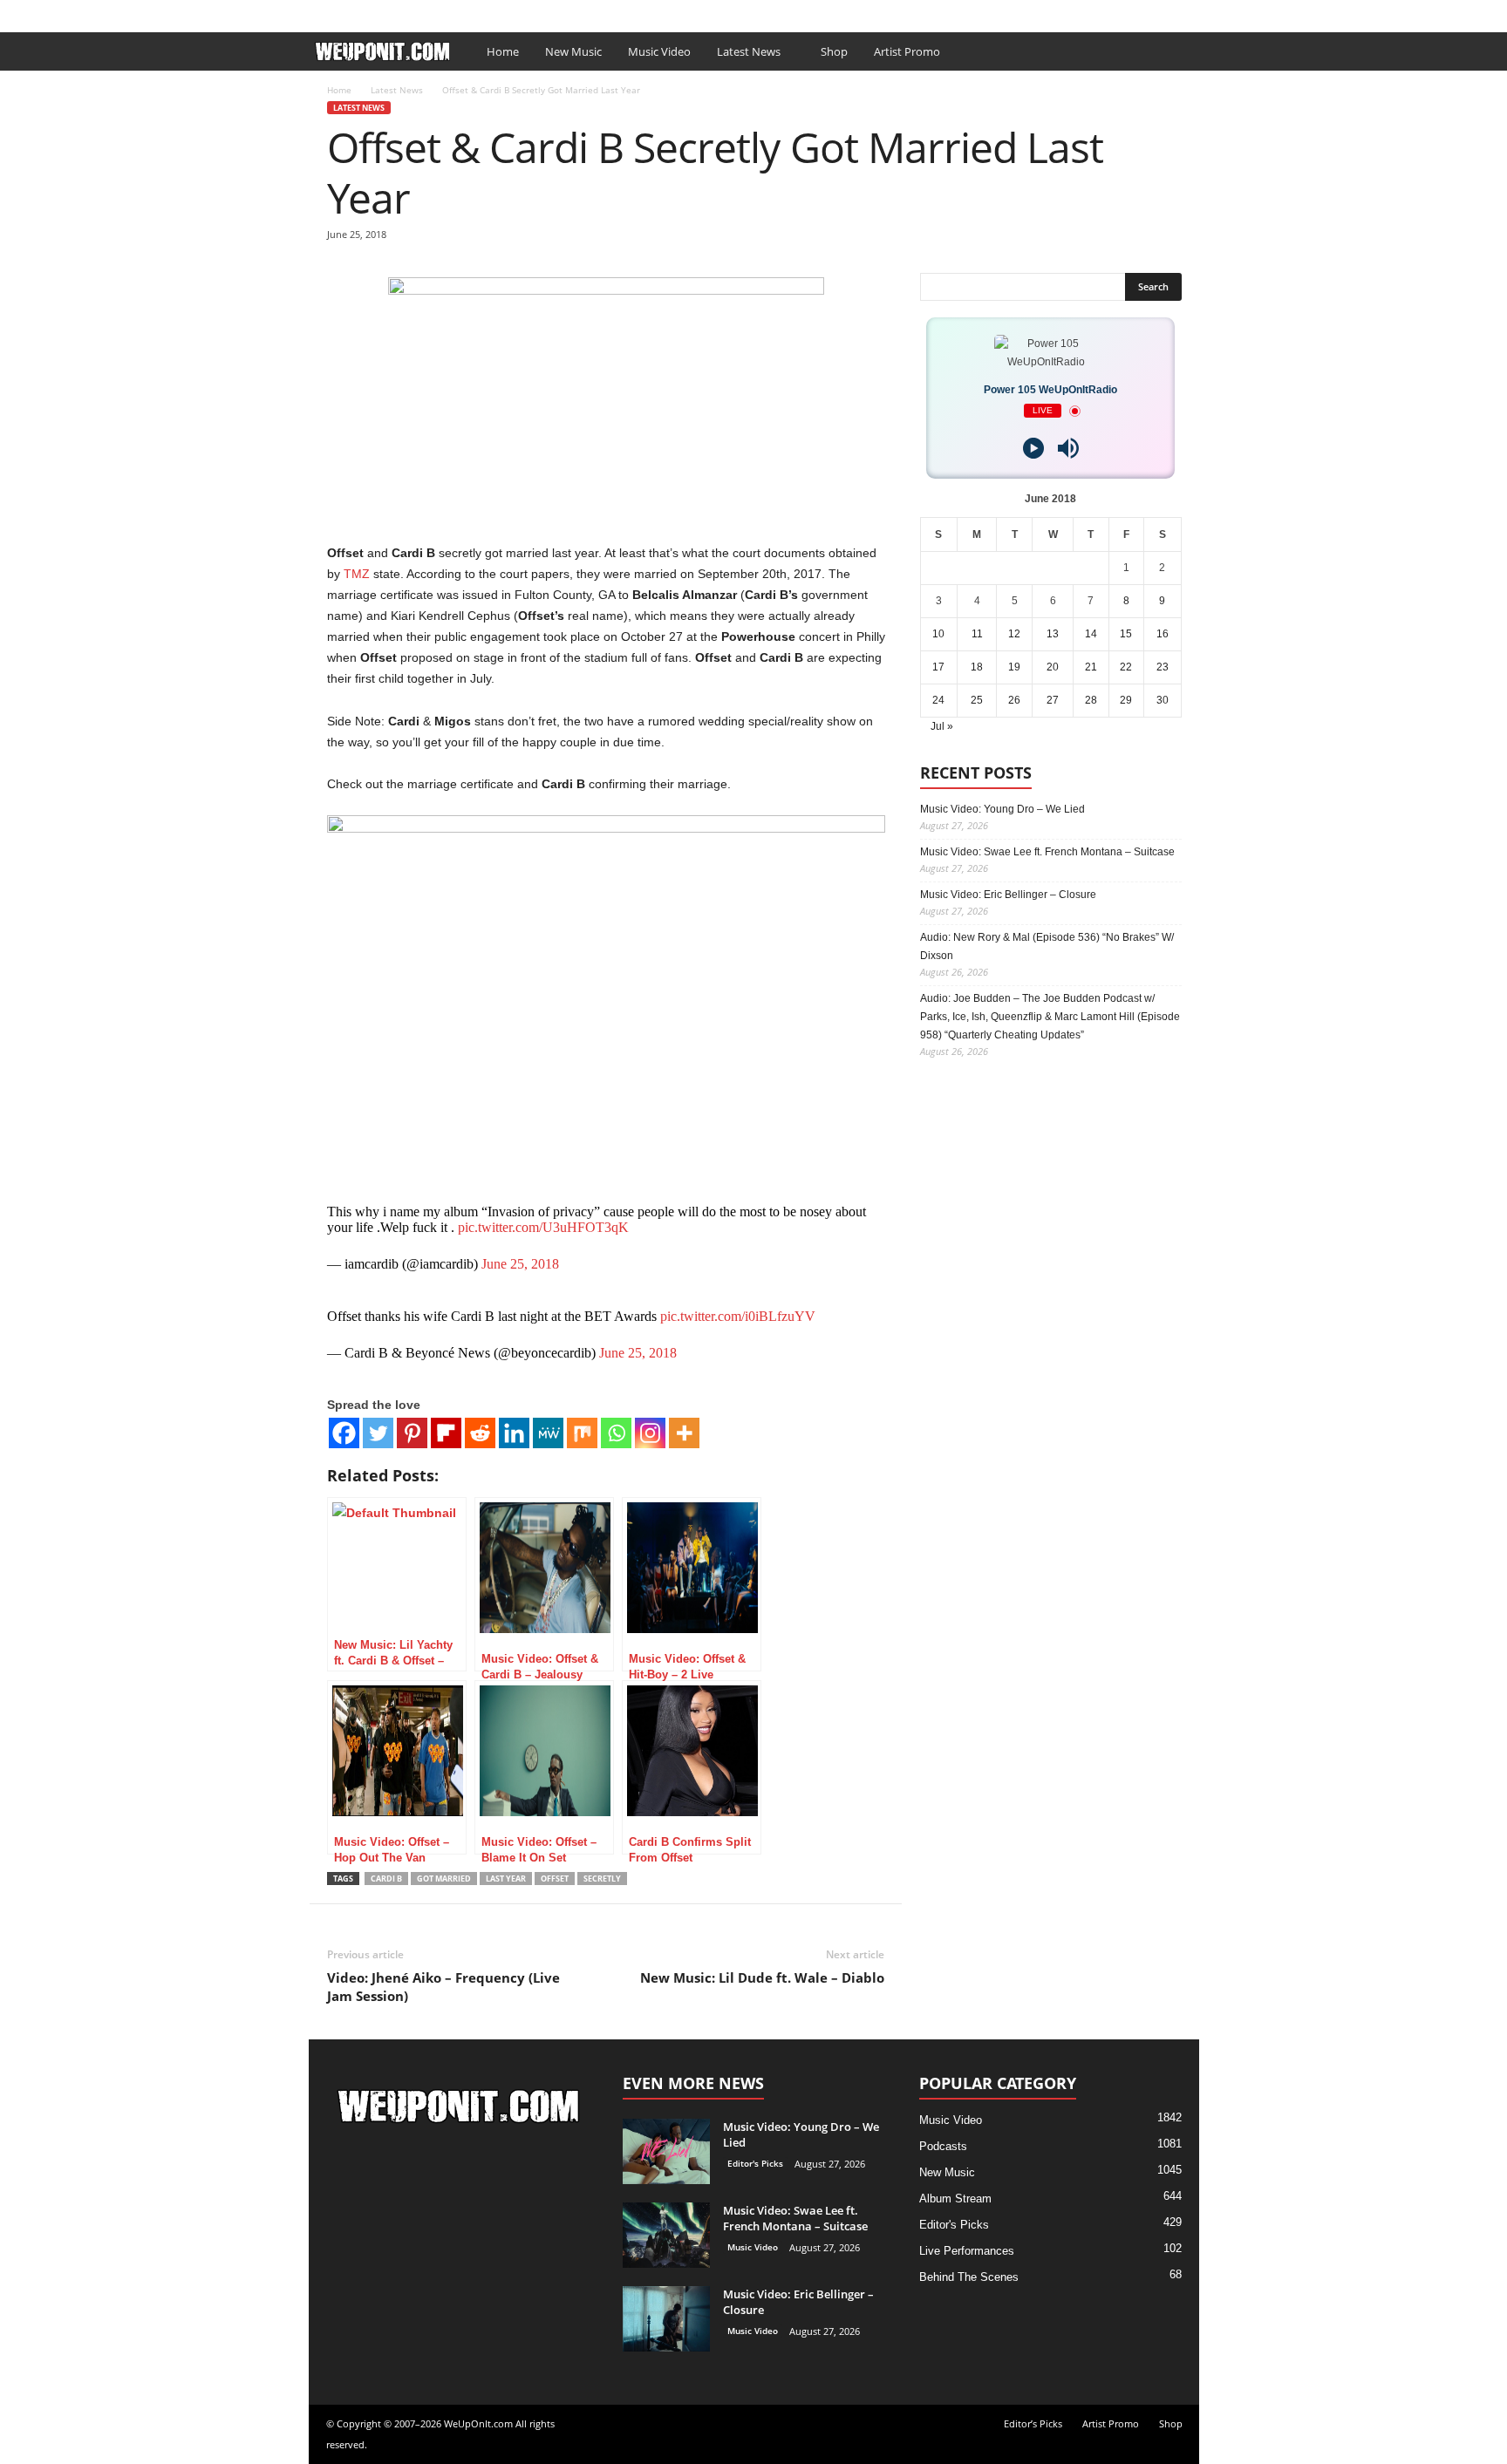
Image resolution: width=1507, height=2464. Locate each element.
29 (1126, 700)
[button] (1173, 51)
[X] (1186, 12)
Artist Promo (515, 12)
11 (977, 634)
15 (1126, 634)
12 (1014, 634)
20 (1053, 667)
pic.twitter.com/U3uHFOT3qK (543, 1227)
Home (503, 51)
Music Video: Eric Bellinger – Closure (1008, 895)
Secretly (602, 1879)
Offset (555, 1879)
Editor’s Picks (429, 12)
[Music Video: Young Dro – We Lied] (666, 2151)
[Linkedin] (514, 1433)
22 (1126, 667)
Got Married (444, 1879)
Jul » (942, 726)
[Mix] (582, 1433)
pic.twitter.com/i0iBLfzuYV (738, 1316)
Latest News (749, 51)
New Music (573, 51)
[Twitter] (378, 1433)
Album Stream (955, 2199)
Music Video (659, 51)
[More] (684, 1433)
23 (1163, 667)
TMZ (357, 574)
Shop (577, 12)
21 (1091, 667)
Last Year (506, 1879)
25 (977, 700)
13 (1053, 634)
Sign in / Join (344, 12)
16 (1163, 634)
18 (977, 667)
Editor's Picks (755, 2163)
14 (1091, 634)
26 (1014, 700)
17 (938, 667)
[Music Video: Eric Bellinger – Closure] (666, 2319)
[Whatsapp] (616, 1433)
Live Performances (967, 2251)
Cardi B (386, 1879)
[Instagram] (650, 1433)
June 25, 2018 (520, 1264)
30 (1163, 700)
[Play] (1033, 448)
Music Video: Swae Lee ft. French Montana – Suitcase (1047, 852)
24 (938, 700)
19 (1014, 667)
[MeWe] (548, 1433)
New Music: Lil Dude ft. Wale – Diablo (762, 1977)
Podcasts (943, 2146)
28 (1091, 700)
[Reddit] (480, 1433)
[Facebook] (1159, 12)
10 (938, 634)
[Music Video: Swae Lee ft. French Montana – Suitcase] (666, 2235)
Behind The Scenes (969, 2277)
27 (1053, 700)
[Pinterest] (412, 1433)
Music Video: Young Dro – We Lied (1002, 809)
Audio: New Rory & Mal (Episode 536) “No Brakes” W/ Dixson (1047, 946)
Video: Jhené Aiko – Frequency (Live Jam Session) (443, 1987)
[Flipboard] (446, 1433)
